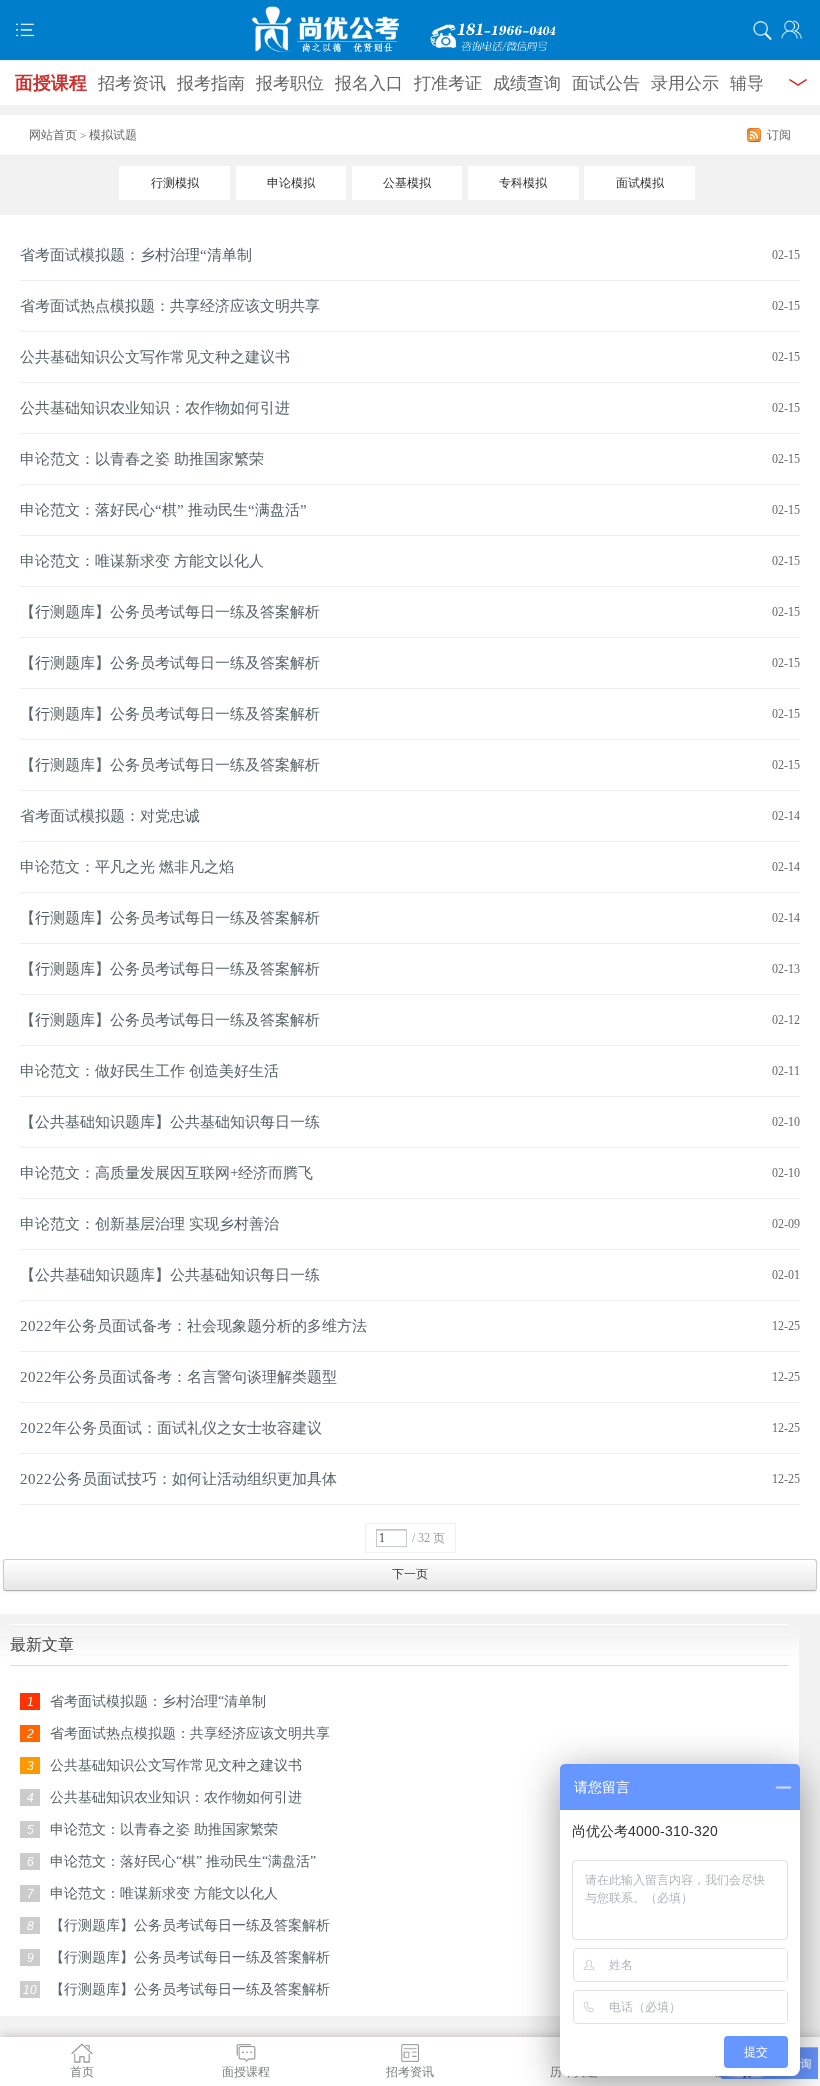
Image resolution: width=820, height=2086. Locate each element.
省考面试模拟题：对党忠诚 (110, 816)
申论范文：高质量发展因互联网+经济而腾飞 (166, 1173)
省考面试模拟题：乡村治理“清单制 (136, 255)
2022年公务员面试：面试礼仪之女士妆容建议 (171, 1428)
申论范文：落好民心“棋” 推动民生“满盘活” (163, 510)
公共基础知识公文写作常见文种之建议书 (155, 357)
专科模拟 (523, 183)
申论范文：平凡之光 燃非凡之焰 (127, 867)
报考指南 (211, 83)
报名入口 (369, 83)
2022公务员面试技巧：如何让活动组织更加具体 (178, 1479)
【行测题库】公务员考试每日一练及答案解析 (170, 612)
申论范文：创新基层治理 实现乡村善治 (149, 1224)
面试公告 (606, 83)
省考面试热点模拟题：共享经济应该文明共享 (170, 306)
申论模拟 (291, 183)
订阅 (779, 135)
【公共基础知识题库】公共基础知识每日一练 (170, 1122)
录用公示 (685, 83)
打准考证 (448, 83)
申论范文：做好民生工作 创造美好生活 (149, 1071)
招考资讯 (132, 83)
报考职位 (290, 83)
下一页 (410, 1574)
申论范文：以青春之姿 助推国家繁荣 (142, 459)
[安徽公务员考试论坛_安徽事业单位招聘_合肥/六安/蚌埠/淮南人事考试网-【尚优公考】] (410, 30)
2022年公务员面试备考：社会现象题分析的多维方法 (193, 1326)
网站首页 (53, 135)
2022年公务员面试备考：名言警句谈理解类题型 (178, 1377)
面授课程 (51, 83)
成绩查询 (527, 83)
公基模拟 (407, 183)
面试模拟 (640, 183)
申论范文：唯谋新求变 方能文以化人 (142, 561)
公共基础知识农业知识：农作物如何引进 (155, 408)
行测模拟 (175, 183)
